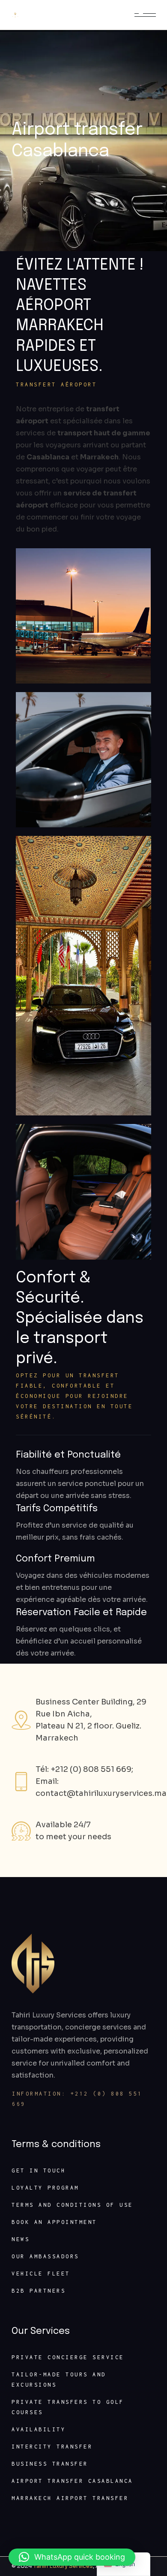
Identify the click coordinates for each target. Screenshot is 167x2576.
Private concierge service (68, 2357)
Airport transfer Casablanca (72, 2481)
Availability (39, 2429)
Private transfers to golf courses (68, 2407)
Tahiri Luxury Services (63, 2566)
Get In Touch (39, 2170)
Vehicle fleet (41, 2274)
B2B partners (39, 2291)
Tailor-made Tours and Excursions (59, 2380)
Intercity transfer (52, 2447)
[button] (72, 2557)
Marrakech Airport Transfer (70, 2498)
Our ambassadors (45, 2256)
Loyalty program (45, 2188)
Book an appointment (54, 2222)
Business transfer (50, 2464)
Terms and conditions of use (72, 2205)
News (21, 2239)
